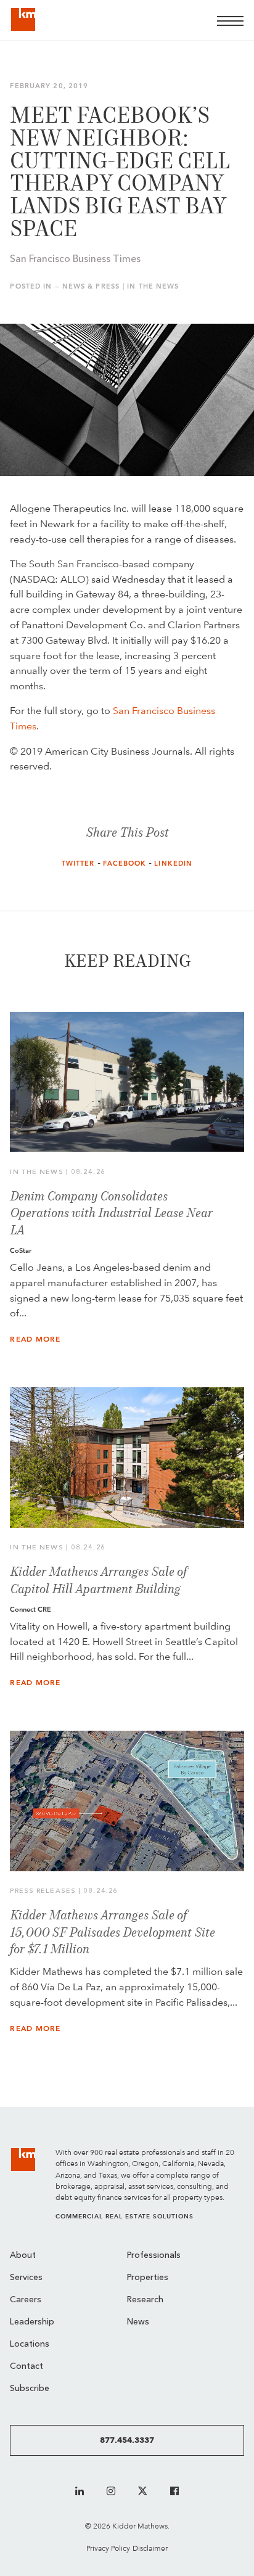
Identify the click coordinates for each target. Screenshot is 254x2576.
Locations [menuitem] (30, 2344)
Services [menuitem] (26, 2278)
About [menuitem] (23, 2256)
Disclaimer (150, 2548)
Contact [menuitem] (27, 2367)
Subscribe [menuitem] (30, 2389)
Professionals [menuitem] (154, 2256)
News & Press (91, 286)
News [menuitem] (138, 2322)
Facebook (125, 863)
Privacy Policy (108, 2548)
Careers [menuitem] (26, 2300)
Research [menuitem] (145, 2300)
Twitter (78, 863)
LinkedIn (173, 863)
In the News (153, 286)
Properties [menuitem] (148, 2278)
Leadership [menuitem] (32, 2322)
